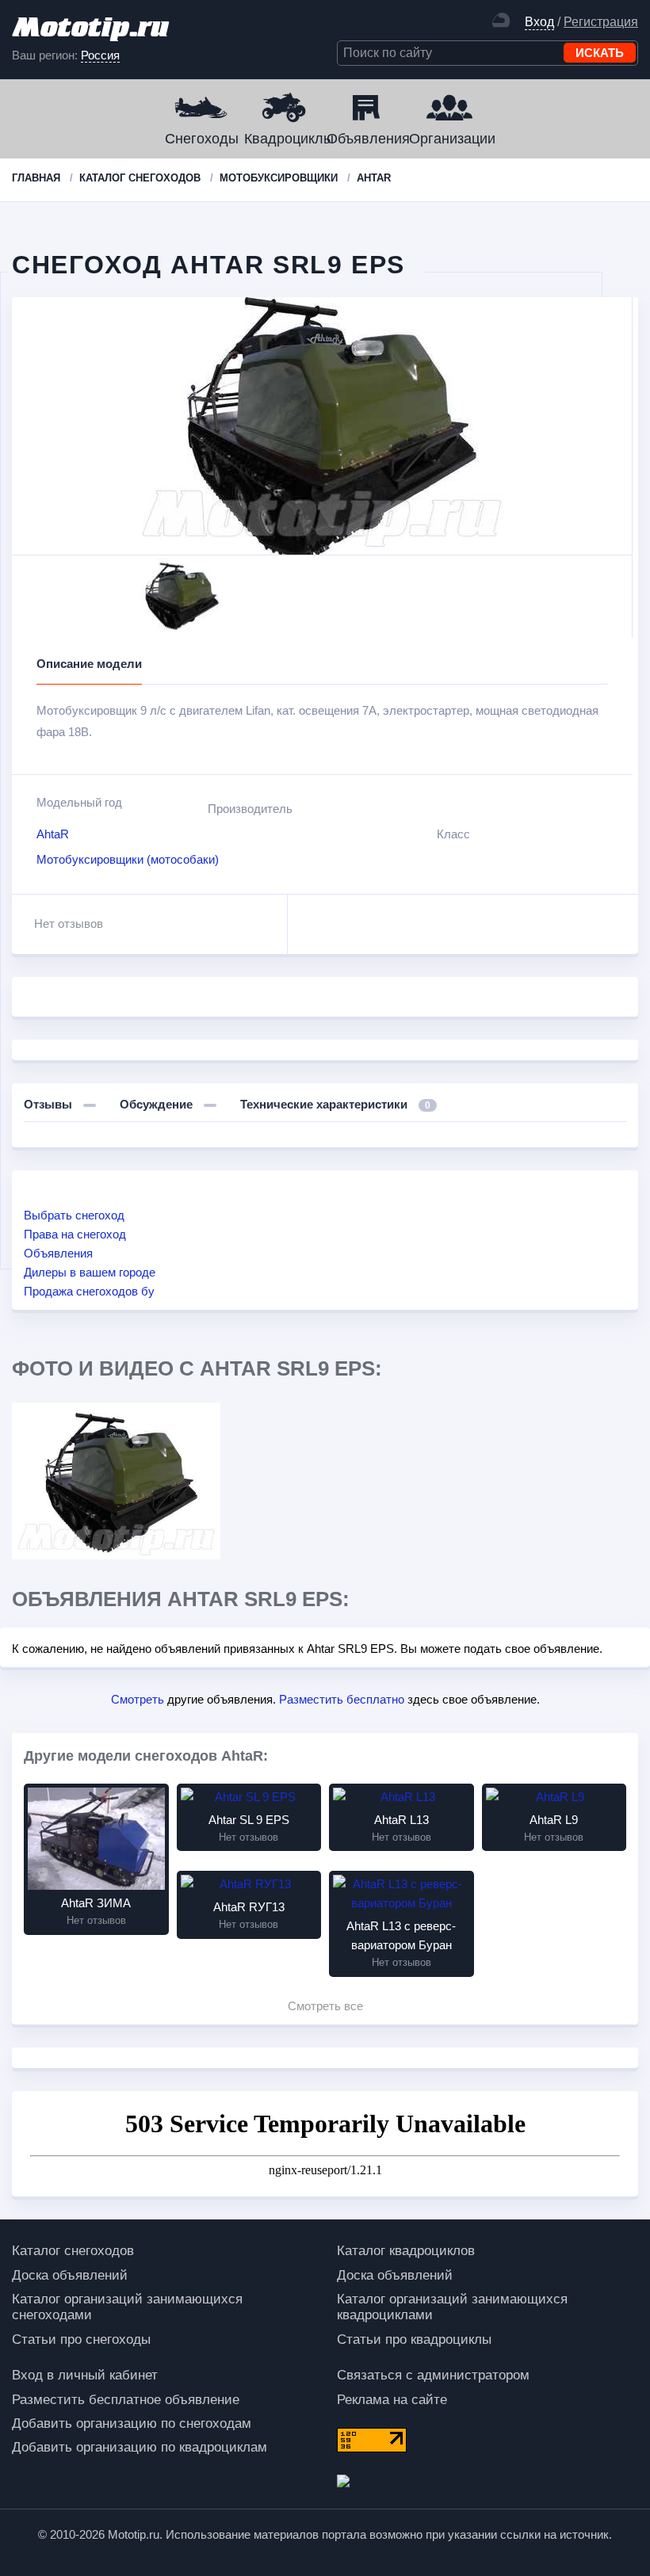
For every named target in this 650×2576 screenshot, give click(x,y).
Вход (539, 22)
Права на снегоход (75, 1234)
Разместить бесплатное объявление (126, 2400)
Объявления (366, 139)
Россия (100, 55)
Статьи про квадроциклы (414, 2339)
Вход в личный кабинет (85, 2375)
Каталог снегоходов (73, 2251)
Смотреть (138, 1699)
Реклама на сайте (392, 2400)
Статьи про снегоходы (81, 2339)
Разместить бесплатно (342, 1699)
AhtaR (53, 834)
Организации (449, 139)
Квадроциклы (284, 139)
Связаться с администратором (433, 2375)
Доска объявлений (70, 2275)
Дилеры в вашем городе (90, 1272)
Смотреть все (325, 2006)
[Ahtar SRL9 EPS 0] (116, 1481)
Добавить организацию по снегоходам (132, 2423)
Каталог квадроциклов (406, 2251)
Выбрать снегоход (74, 1215)
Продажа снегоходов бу (89, 1291)
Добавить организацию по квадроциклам (140, 2447)
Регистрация (601, 22)
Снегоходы (202, 139)
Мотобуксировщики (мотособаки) (128, 859)
